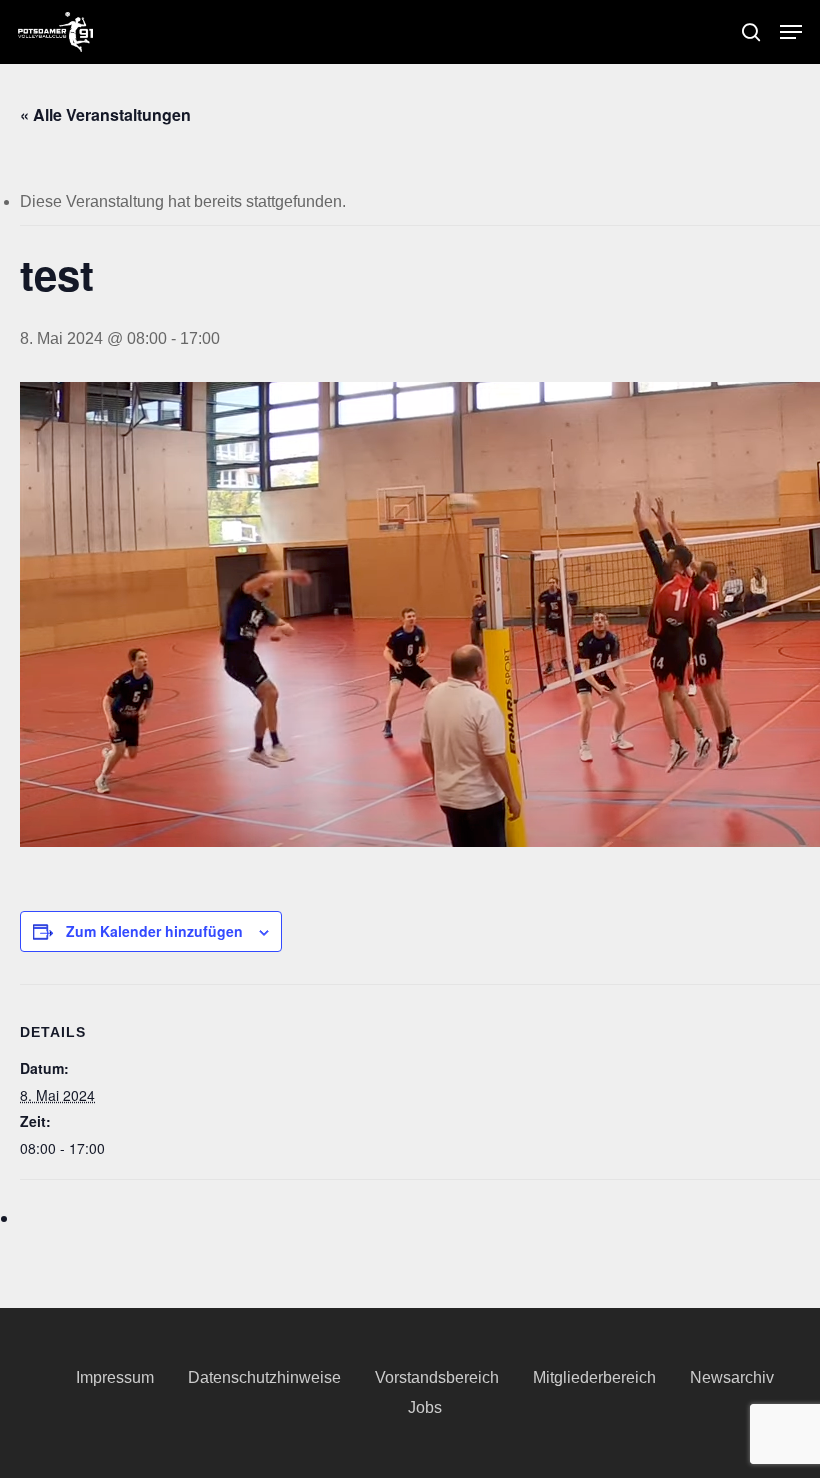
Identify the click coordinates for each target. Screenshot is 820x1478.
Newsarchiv (732, 1377)
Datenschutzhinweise (264, 1377)
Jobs (425, 1407)
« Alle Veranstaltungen (105, 114)
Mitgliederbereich (594, 1377)
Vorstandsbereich (437, 1377)
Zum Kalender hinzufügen (154, 931)
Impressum (115, 1377)
